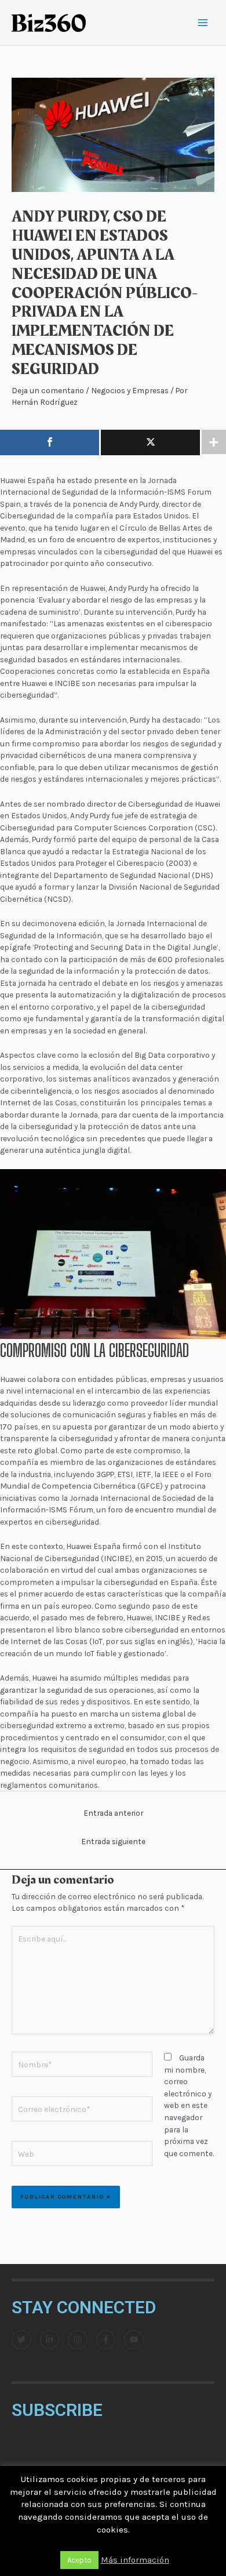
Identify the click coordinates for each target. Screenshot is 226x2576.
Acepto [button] (79, 2560)
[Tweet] (150, 442)
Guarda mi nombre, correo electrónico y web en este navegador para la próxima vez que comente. (189, 2105)
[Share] (50, 442)
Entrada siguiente (113, 1841)
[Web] (82, 2156)
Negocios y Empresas (130, 390)
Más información (135, 2560)
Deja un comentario (48, 390)
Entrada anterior (113, 1813)
